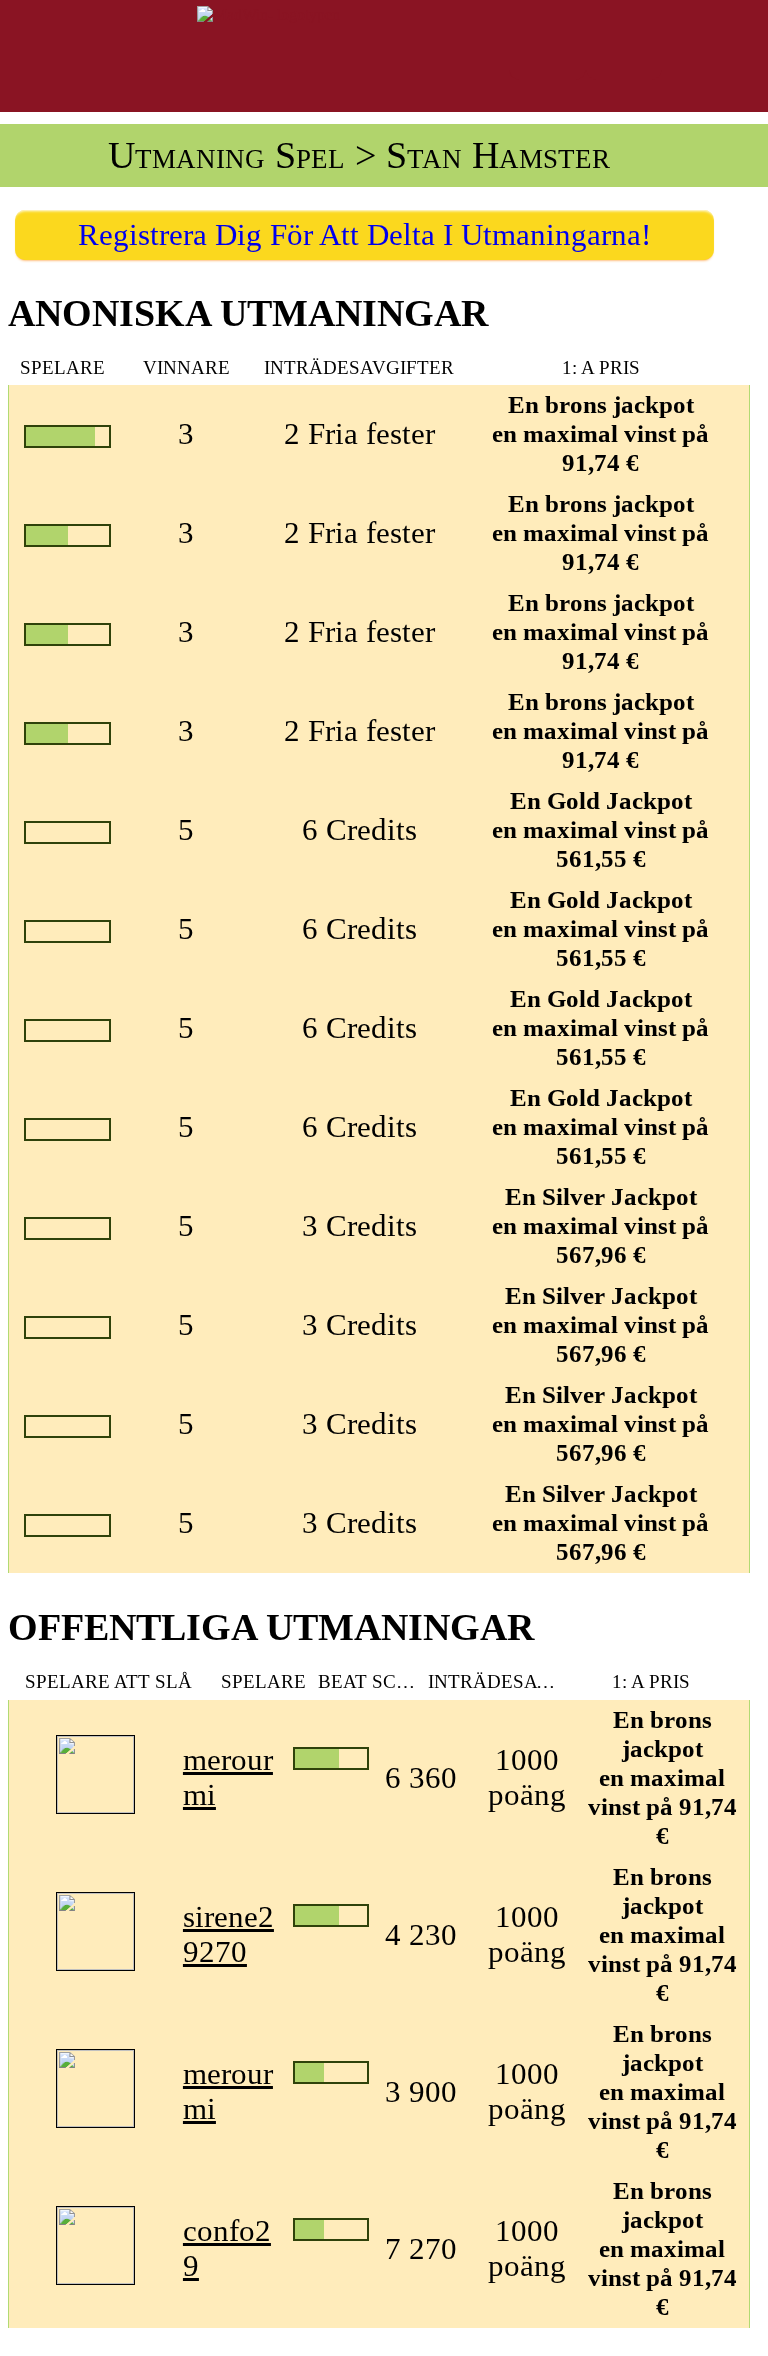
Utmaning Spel (226, 155)
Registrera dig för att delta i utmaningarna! (364, 235)
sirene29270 (228, 1934)
